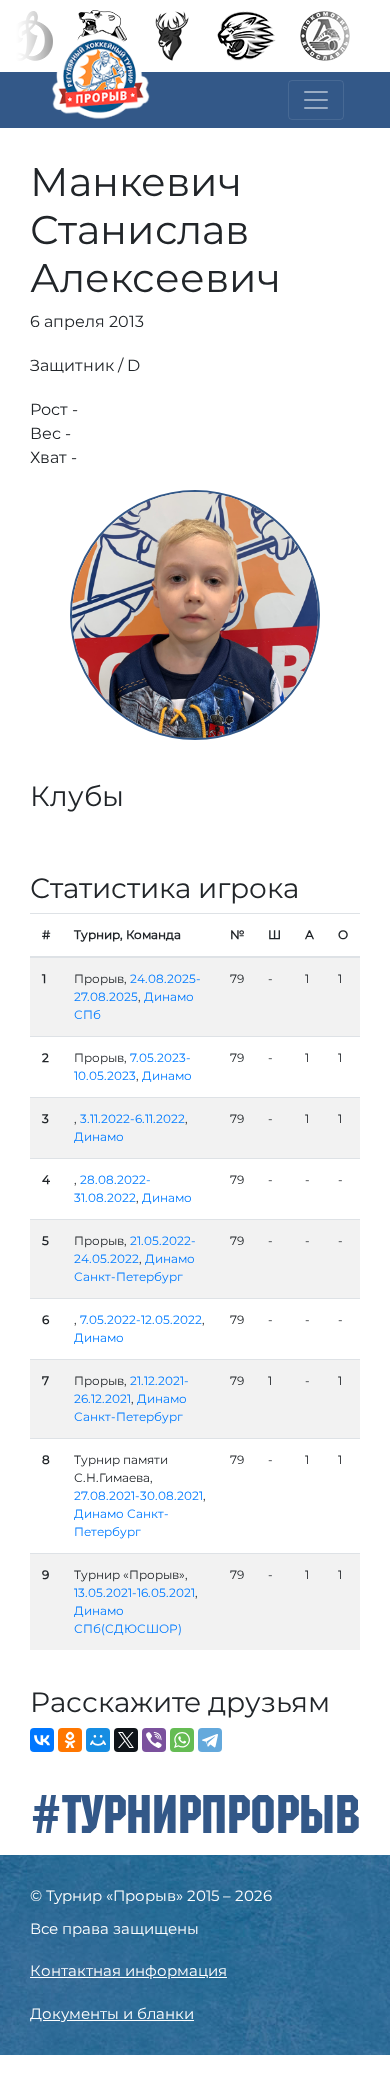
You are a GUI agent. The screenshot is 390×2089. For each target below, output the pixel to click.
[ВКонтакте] (42, 1740)
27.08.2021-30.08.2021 (138, 1495)
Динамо (167, 1075)
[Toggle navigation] (316, 100)
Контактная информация (128, 1970)
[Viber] (154, 1740)
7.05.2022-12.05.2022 (141, 1319)
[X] (126, 1740)
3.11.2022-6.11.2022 (132, 1118)
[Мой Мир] (98, 1740)
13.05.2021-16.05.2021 (134, 1592)
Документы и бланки (112, 2013)
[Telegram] (210, 1740)
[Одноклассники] (70, 1740)
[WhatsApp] (182, 1740)
